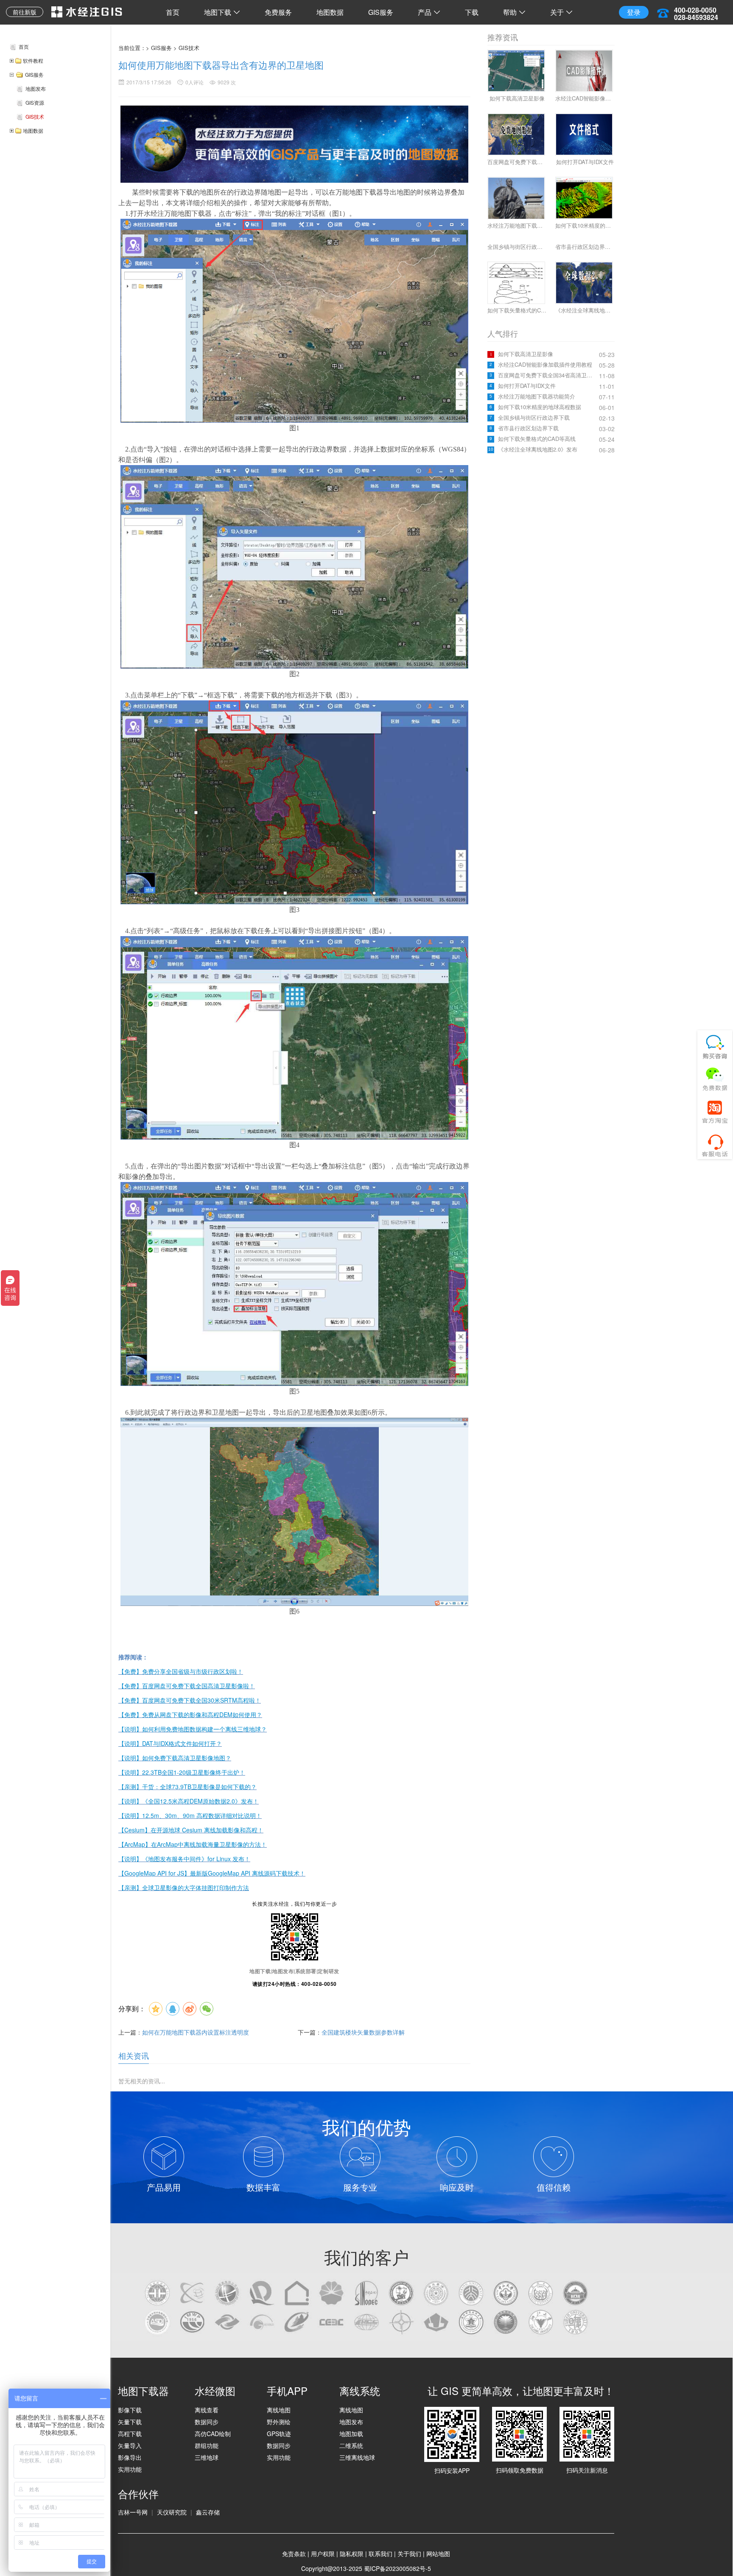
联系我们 (380, 2554)
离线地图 (279, 2410)
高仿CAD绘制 (213, 2434)
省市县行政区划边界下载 (528, 428)
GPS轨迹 (279, 2434)
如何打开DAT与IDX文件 (527, 386)
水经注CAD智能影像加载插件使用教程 (545, 365)
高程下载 (130, 2434)
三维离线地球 (357, 2457)
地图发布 (351, 2422)
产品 (425, 12)
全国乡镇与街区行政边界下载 (534, 418)
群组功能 (207, 2445)
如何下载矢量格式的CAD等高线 (537, 439)
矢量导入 (130, 2445)
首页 (173, 12)
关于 (557, 12)
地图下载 (218, 12)
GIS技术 (189, 48)
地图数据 (330, 12)
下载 (472, 12)
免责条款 (294, 2554)
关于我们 (409, 2554)
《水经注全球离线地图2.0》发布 (538, 449)
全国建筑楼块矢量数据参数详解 (363, 2032)
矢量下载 (130, 2422)
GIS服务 (381, 12)
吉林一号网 (133, 2512)
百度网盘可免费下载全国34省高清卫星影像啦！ (547, 375)
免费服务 (278, 12)
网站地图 (438, 2554)
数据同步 (207, 2422)
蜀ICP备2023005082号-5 (397, 2568)
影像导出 (130, 2457)
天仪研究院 (172, 2512)
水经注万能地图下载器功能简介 (537, 396)
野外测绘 (279, 2422)
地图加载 (351, 2434)
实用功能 (130, 2469)
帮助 (510, 12)
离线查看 (207, 2410)
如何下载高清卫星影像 (526, 354)
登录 (634, 12)
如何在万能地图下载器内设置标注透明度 (196, 2032)
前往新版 (25, 12)
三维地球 (207, 2457)
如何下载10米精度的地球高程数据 (540, 407)
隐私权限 (352, 2554)
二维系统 (351, 2445)
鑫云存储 (208, 2512)
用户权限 (323, 2554)
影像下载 (130, 2410)
